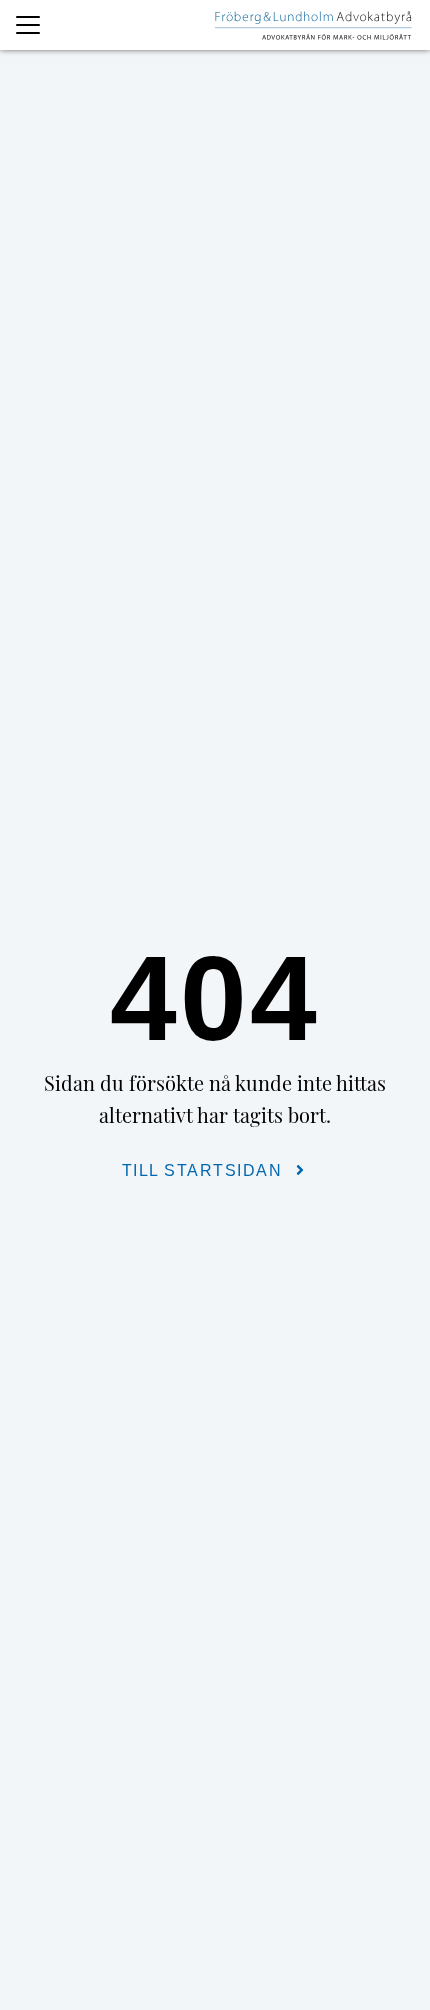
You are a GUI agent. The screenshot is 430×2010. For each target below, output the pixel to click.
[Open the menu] (28, 25)
